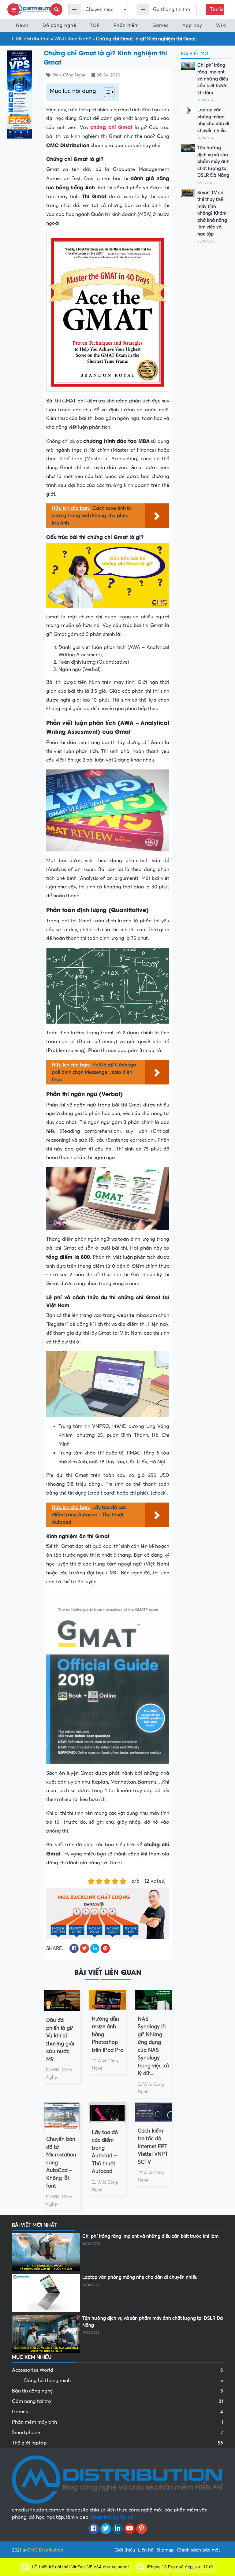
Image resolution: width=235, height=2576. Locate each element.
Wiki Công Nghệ (73, 39)
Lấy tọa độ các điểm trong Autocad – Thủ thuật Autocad (105, 2152)
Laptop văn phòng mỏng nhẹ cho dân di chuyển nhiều (213, 120)
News (22, 25)
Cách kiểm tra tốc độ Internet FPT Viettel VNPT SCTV (153, 2146)
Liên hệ (146, 2550)
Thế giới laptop (117, 2443)
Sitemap (165, 2550)
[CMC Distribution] (35, 9)
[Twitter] (106, 2529)
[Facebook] (94, 2529)
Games (160, 25)
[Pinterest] (142, 2529)
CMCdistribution (31, 39)
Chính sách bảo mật (198, 2550)
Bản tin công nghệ (117, 2391)
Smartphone (117, 2433)
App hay (192, 25)
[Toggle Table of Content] (106, 92)
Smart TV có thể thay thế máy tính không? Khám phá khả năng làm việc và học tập (212, 213)
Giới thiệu (125, 2550)
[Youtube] (130, 2529)
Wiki (221, 25)
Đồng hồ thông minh (124, 2381)
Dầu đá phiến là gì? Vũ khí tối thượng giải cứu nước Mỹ (60, 2040)
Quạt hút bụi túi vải (113, 2517)
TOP (95, 25)
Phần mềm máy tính (117, 2422)
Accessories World (117, 2370)
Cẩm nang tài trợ (117, 2401)
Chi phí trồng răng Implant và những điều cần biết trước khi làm (213, 79)
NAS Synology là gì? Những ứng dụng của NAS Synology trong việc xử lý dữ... (153, 2046)
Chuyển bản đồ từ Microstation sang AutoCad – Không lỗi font (61, 2163)
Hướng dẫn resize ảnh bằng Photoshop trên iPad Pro (108, 2035)
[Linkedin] (118, 2529)
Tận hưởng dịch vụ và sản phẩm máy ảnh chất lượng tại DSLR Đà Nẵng (213, 161)
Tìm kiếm (217, 9)
